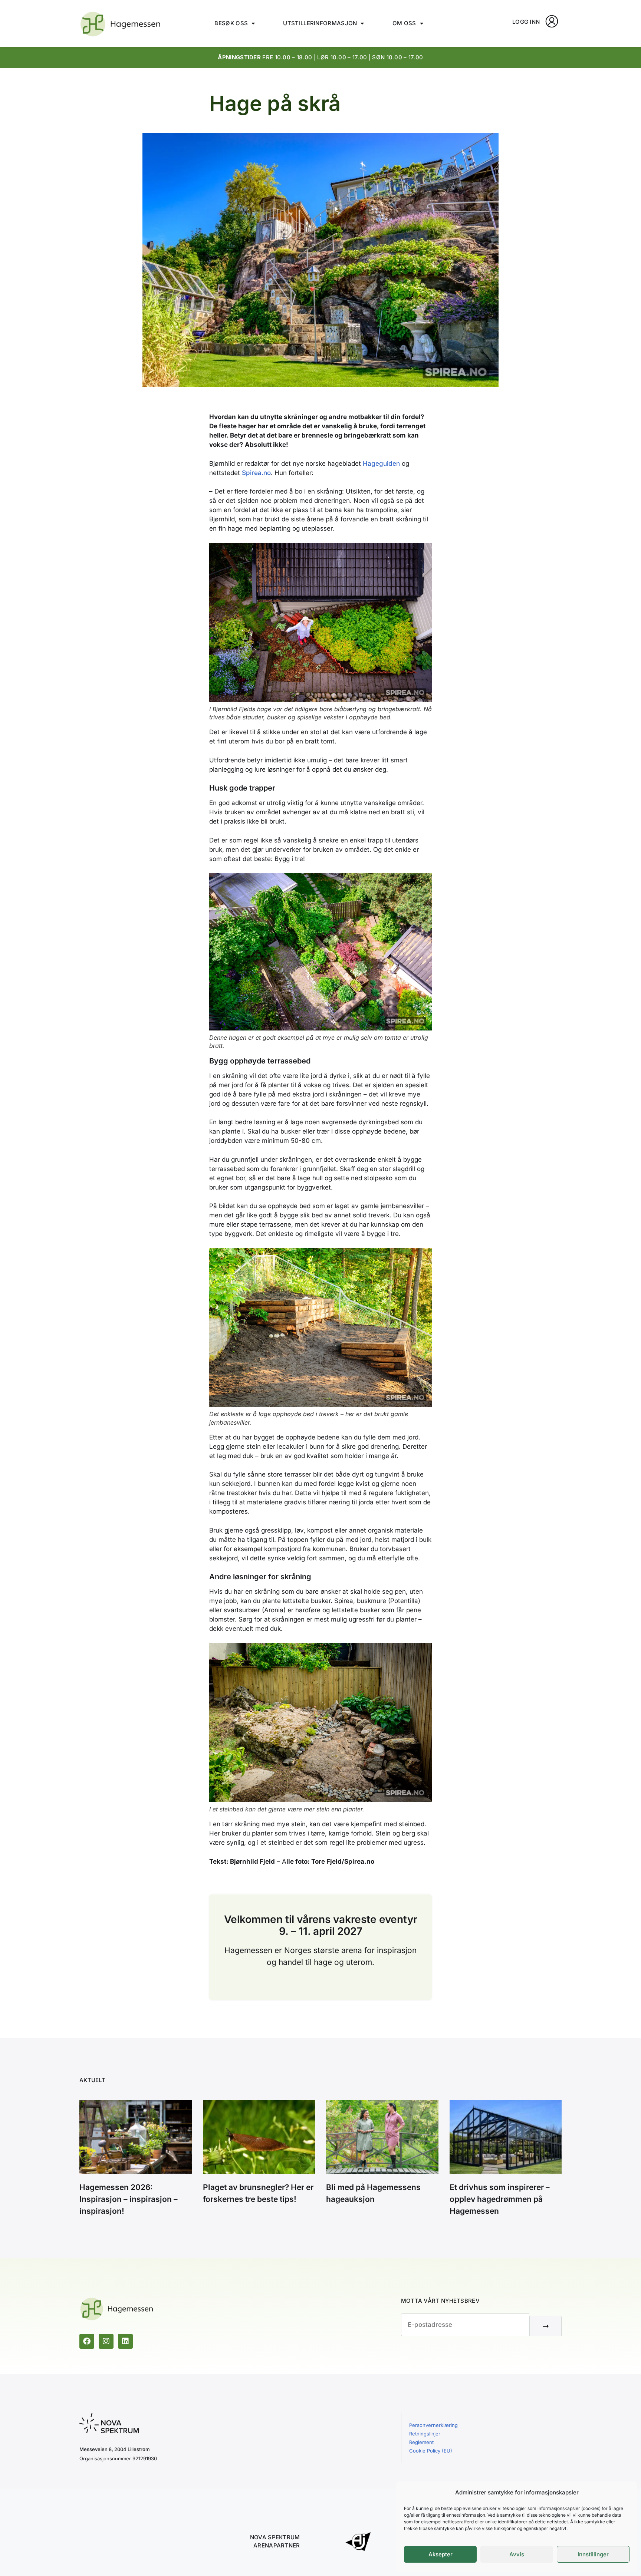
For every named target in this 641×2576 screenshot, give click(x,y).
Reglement (421, 2442)
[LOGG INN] (552, 21)
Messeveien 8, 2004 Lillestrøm (115, 2449)
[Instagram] (106, 2341)
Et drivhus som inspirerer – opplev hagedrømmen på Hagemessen (500, 2199)
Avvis (517, 2554)
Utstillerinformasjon (320, 23)
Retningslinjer (425, 2434)
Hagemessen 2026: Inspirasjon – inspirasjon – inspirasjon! (129, 2199)
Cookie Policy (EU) (431, 2451)
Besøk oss (231, 23)
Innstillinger (593, 2554)
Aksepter (441, 2554)
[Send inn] (545, 2326)
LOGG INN (526, 22)
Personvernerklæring (433, 2425)
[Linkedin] (125, 2341)
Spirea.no (256, 473)
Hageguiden (381, 464)
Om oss (404, 23)
